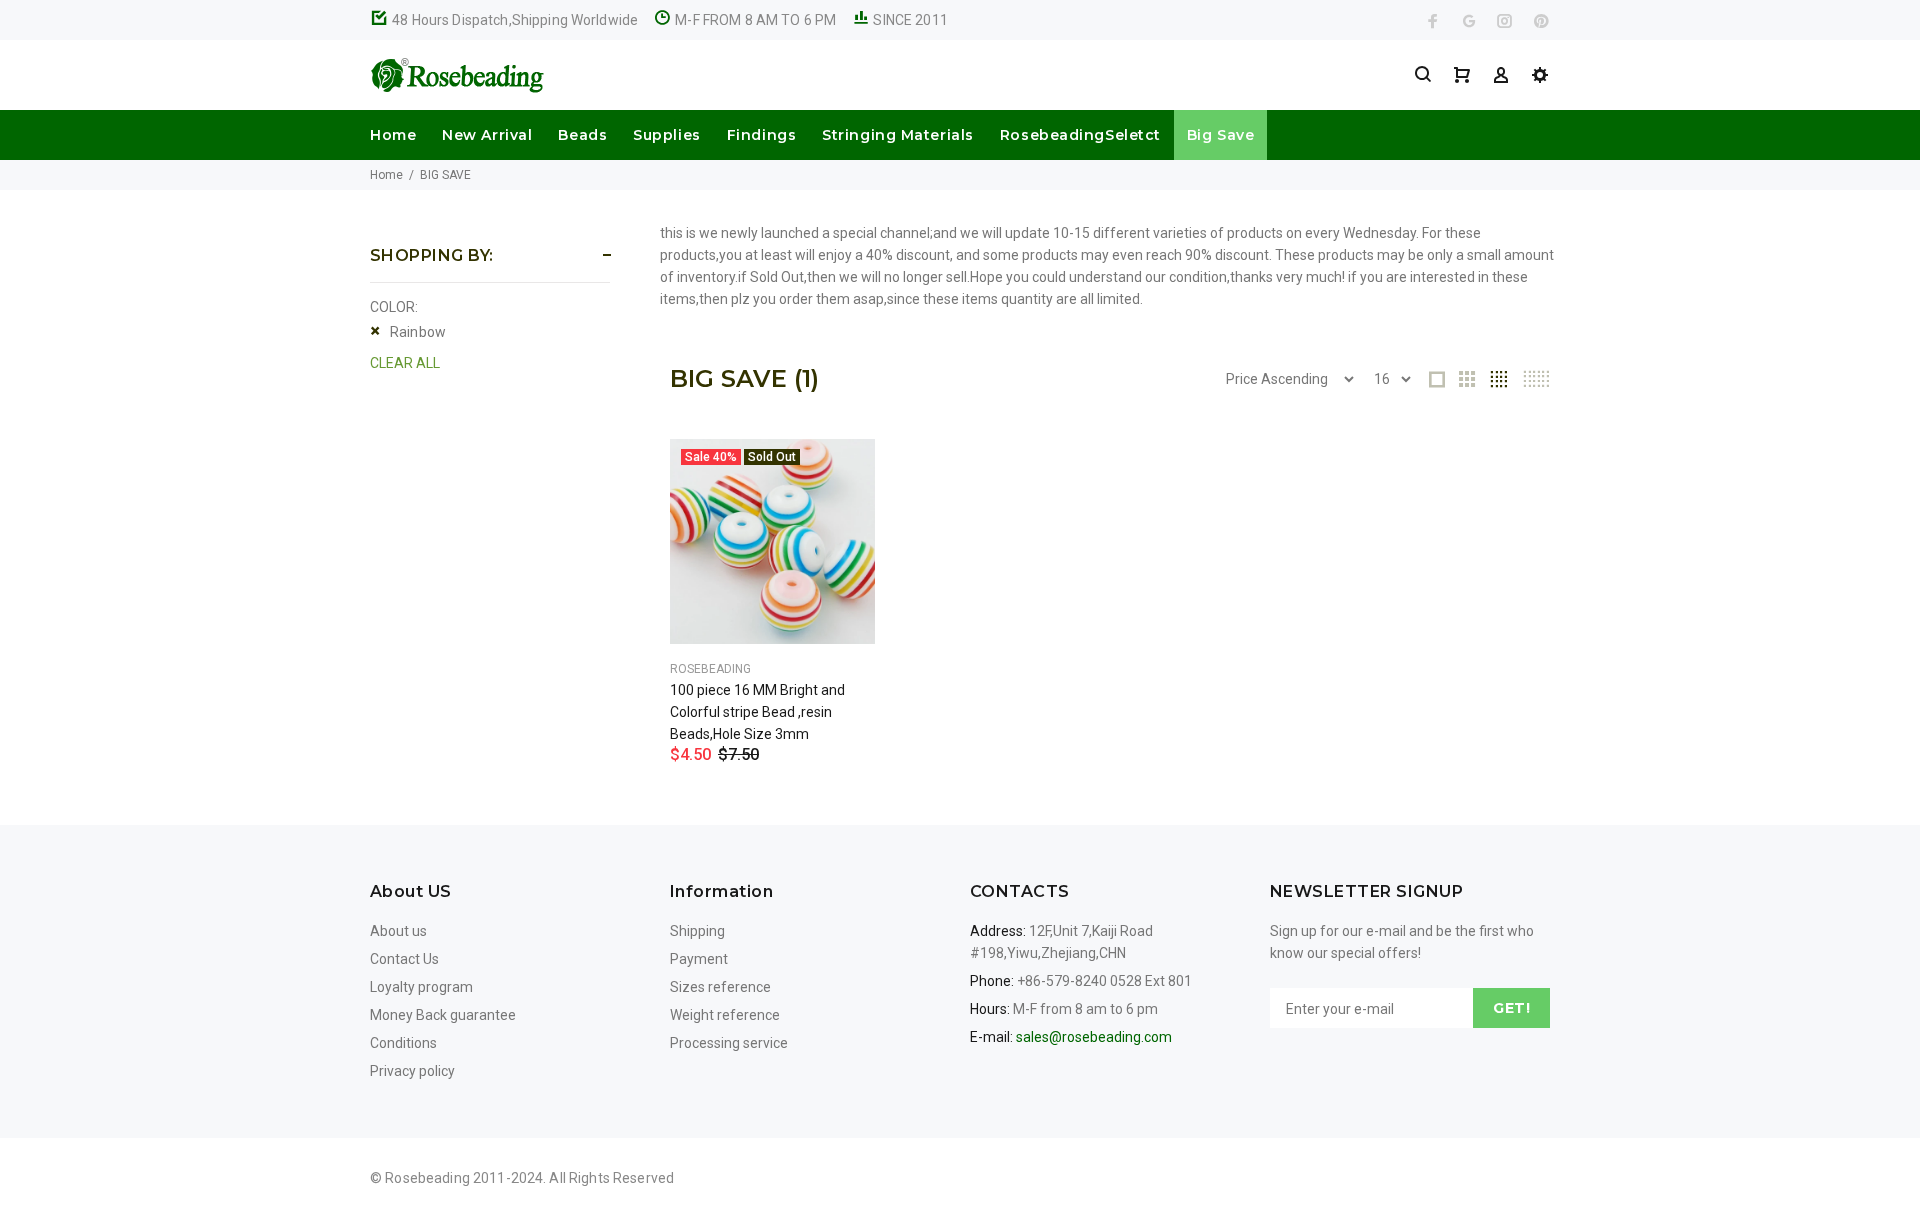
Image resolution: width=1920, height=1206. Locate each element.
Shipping (697, 931)
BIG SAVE (445, 175)
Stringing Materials (898, 135)
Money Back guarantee (443, 1015)
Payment (699, 959)
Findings (761, 135)
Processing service (729, 1043)
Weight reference (725, 1015)
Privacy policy (412, 1071)
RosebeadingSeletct (1080, 135)
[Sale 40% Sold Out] (772, 541)
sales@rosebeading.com (1094, 1037)
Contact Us (404, 959)
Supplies (666, 135)
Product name (168, 1126)
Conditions (403, 1043)
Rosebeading (710, 669)
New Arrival (487, 135)
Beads (582, 135)
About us (398, 931)
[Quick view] (842, 472)
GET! (1511, 1008)
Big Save (1220, 135)
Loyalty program (421, 987)
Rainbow (418, 332)
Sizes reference (720, 987)
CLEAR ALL (405, 363)
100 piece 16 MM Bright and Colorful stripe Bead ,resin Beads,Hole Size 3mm (757, 712)
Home (393, 135)
